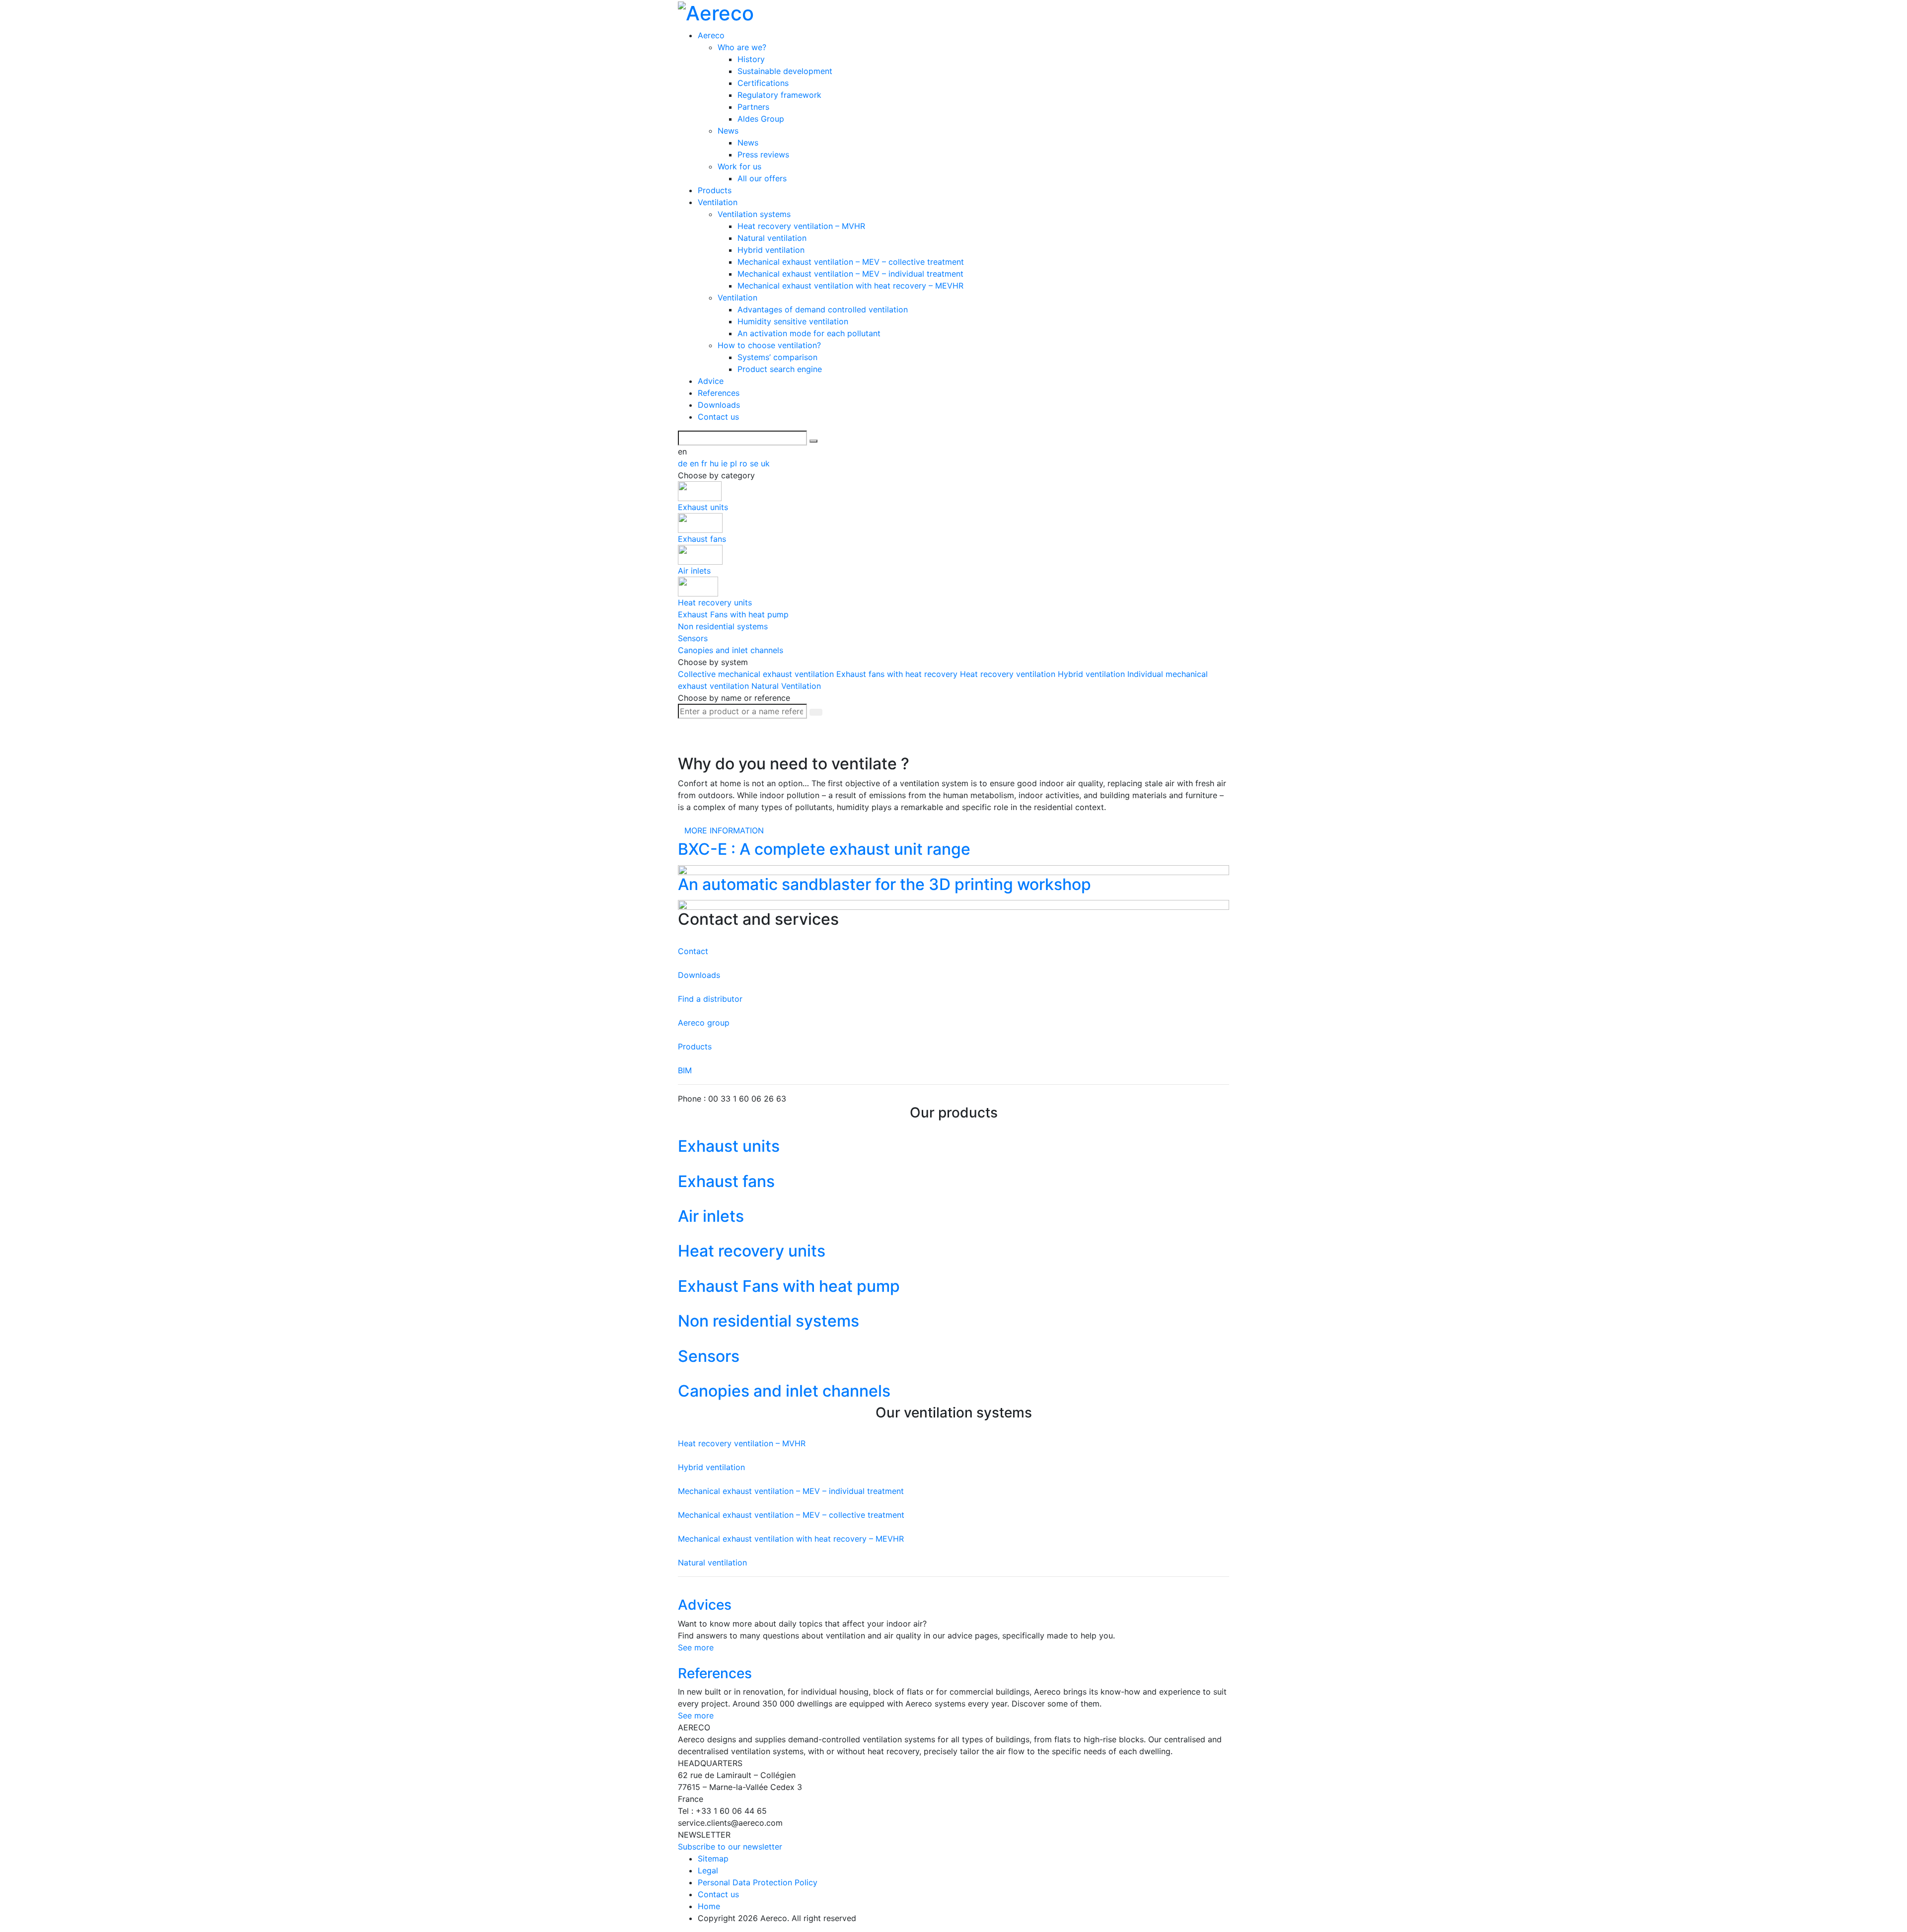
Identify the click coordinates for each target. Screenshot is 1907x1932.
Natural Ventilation (786, 686)
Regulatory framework (779, 95)
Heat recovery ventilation (1009, 674)
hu (715, 463)
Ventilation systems (754, 214)
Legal (708, 1870)
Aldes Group (761, 119)
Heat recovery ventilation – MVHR (801, 226)
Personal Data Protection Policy (758, 1882)
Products (715, 190)
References (719, 393)
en (696, 463)
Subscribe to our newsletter (730, 1847)
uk (765, 463)
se (755, 463)
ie (726, 463)
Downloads (719, 405)
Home (709, 1906)
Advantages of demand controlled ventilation (823, 309)
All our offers (762, 178)
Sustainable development (785, 71)
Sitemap (713, 1858)
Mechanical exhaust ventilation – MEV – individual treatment (850, 274)
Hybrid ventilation (771, 250)
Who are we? (742, 47)
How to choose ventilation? (769, 345)
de (684, 463)
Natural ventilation (772, 238)
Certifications (763, 83)
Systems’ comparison (777, 357)
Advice (711, 381)
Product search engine (780, 369)
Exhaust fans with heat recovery (898, 674)
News (728, 131)
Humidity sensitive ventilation (793, 321)
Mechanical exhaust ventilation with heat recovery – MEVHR (850, 286)
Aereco (711, 35)
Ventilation (718, 202)
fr (705, 463)
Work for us (739, 166)
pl (735, 463)
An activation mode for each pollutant (809, 333)
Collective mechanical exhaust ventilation (757, 674)
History (751, 59)
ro (745, 463)
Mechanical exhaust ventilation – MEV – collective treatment (851, 262)
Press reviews (763, 154)
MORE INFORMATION (724, 830)
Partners (753, 107)
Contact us (718, 417)
